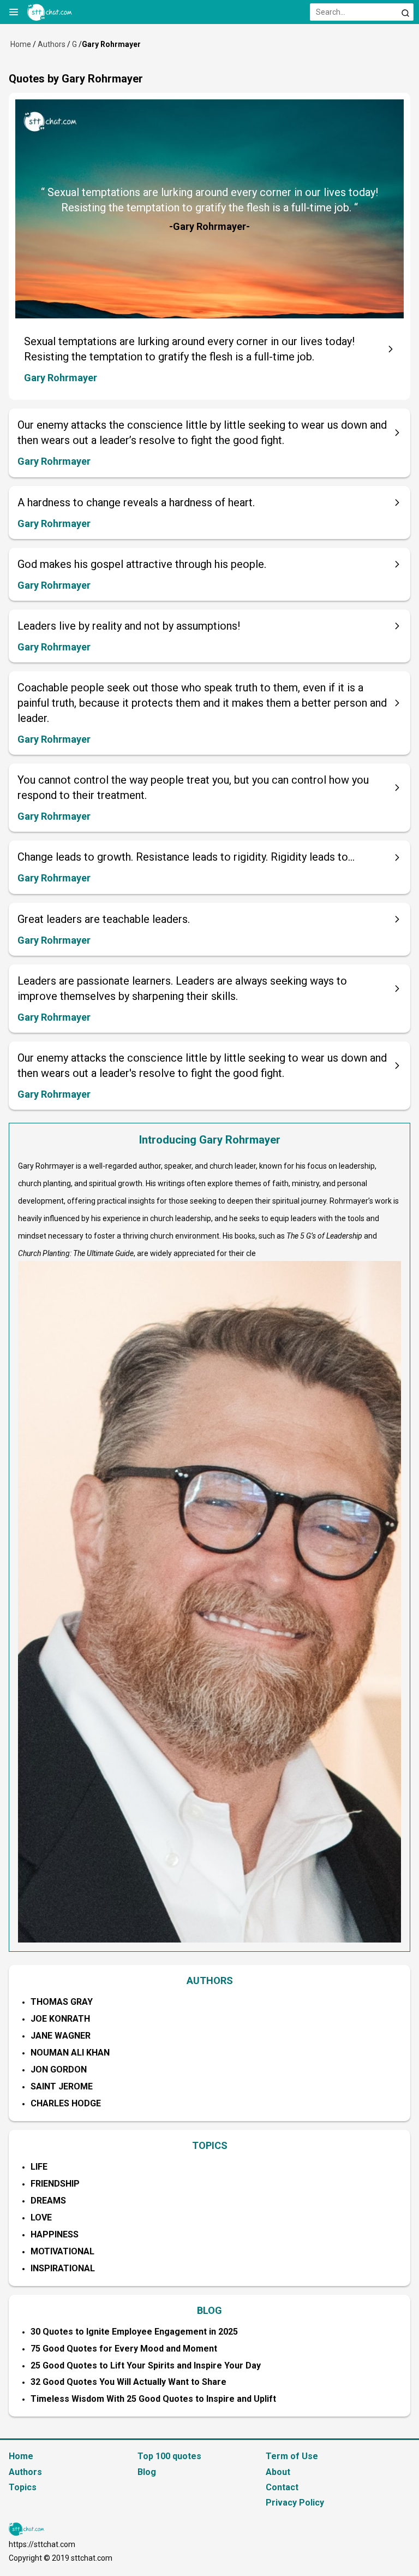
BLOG (209, 2310)
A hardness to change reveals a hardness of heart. (136, 502)
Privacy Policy (295, 2503)
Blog (147, 2472)
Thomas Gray (62, 2002)
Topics (23, 2487)
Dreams (48, 2201)
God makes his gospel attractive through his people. (142, 564)
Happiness (55, 2234)
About (278, 2472)
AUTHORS (210, 1980)
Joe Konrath (60, 2019)
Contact (282, 2487)
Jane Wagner (61, 2036)
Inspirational (63, 2268)
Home (21, 44)
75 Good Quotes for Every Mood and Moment (124, 2349)
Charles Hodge (66, 2103)
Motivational (62, 2251)
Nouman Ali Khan (70, 2053)
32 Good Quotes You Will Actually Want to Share (128, 2382)
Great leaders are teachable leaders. (104, 919)
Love (41, 2217)
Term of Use (292, 2456)
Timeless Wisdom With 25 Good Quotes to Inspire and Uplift (153, 2399)
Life (39, 2167)
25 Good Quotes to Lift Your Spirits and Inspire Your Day (146, 2365)
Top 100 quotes (169, 2456)
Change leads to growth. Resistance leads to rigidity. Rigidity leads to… (186, 857)
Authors (52, 44)
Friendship (55, 2184)
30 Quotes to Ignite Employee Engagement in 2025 (134, 2332)
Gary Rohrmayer (61, 378)
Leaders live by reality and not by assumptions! (129, 626)
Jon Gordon (59, 2069)
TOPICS (210, 2145)
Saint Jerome (62, 2086)
